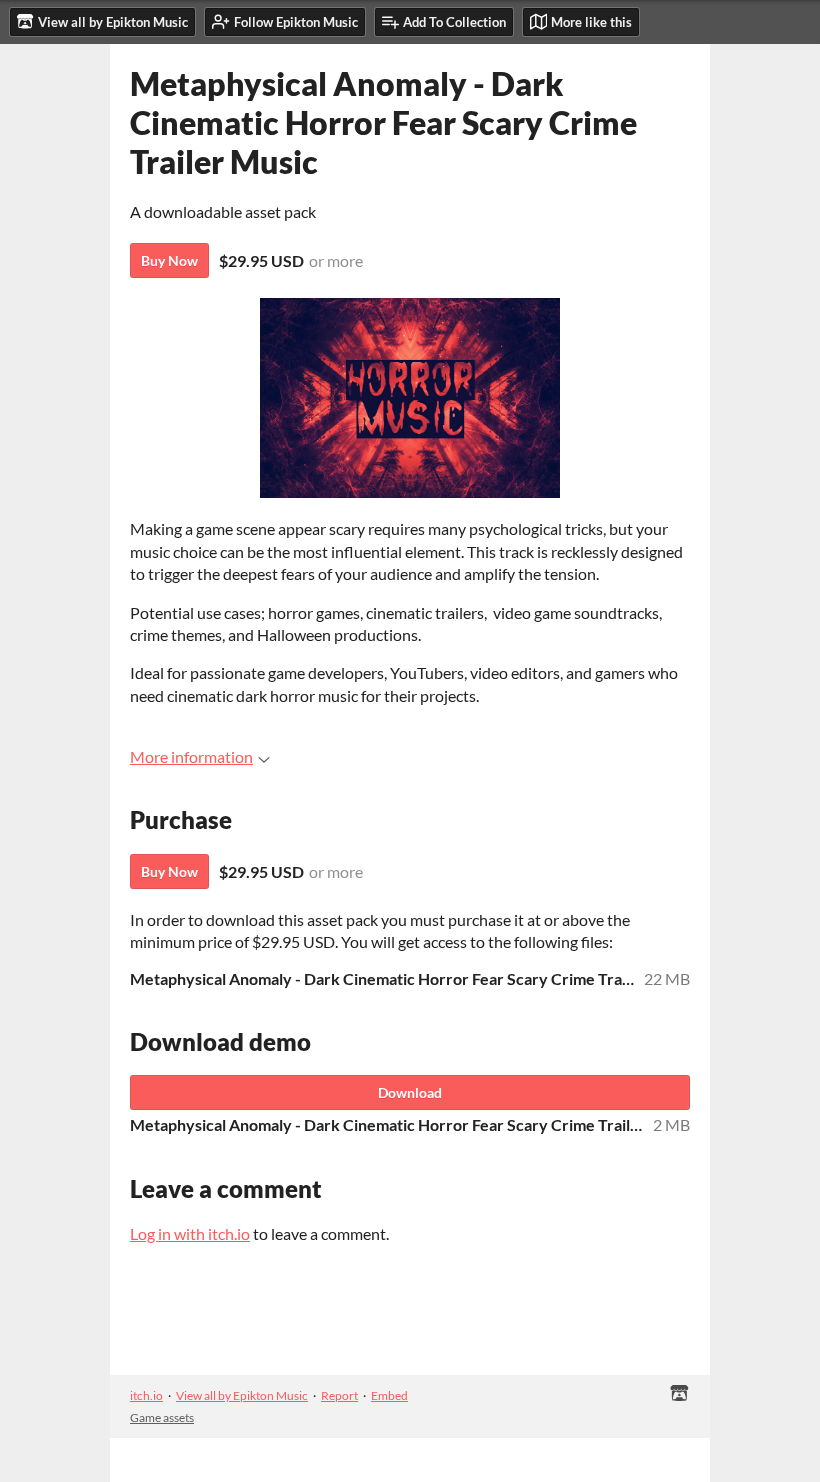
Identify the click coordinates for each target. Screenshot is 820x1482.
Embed (389, 1395)
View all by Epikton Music (242, 1395)
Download (410, 1092)
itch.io (146, 1395)
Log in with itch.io (190, 1233)
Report (339, 1395)
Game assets (162, 1417)
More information (191, 756)
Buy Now (169, 260)
